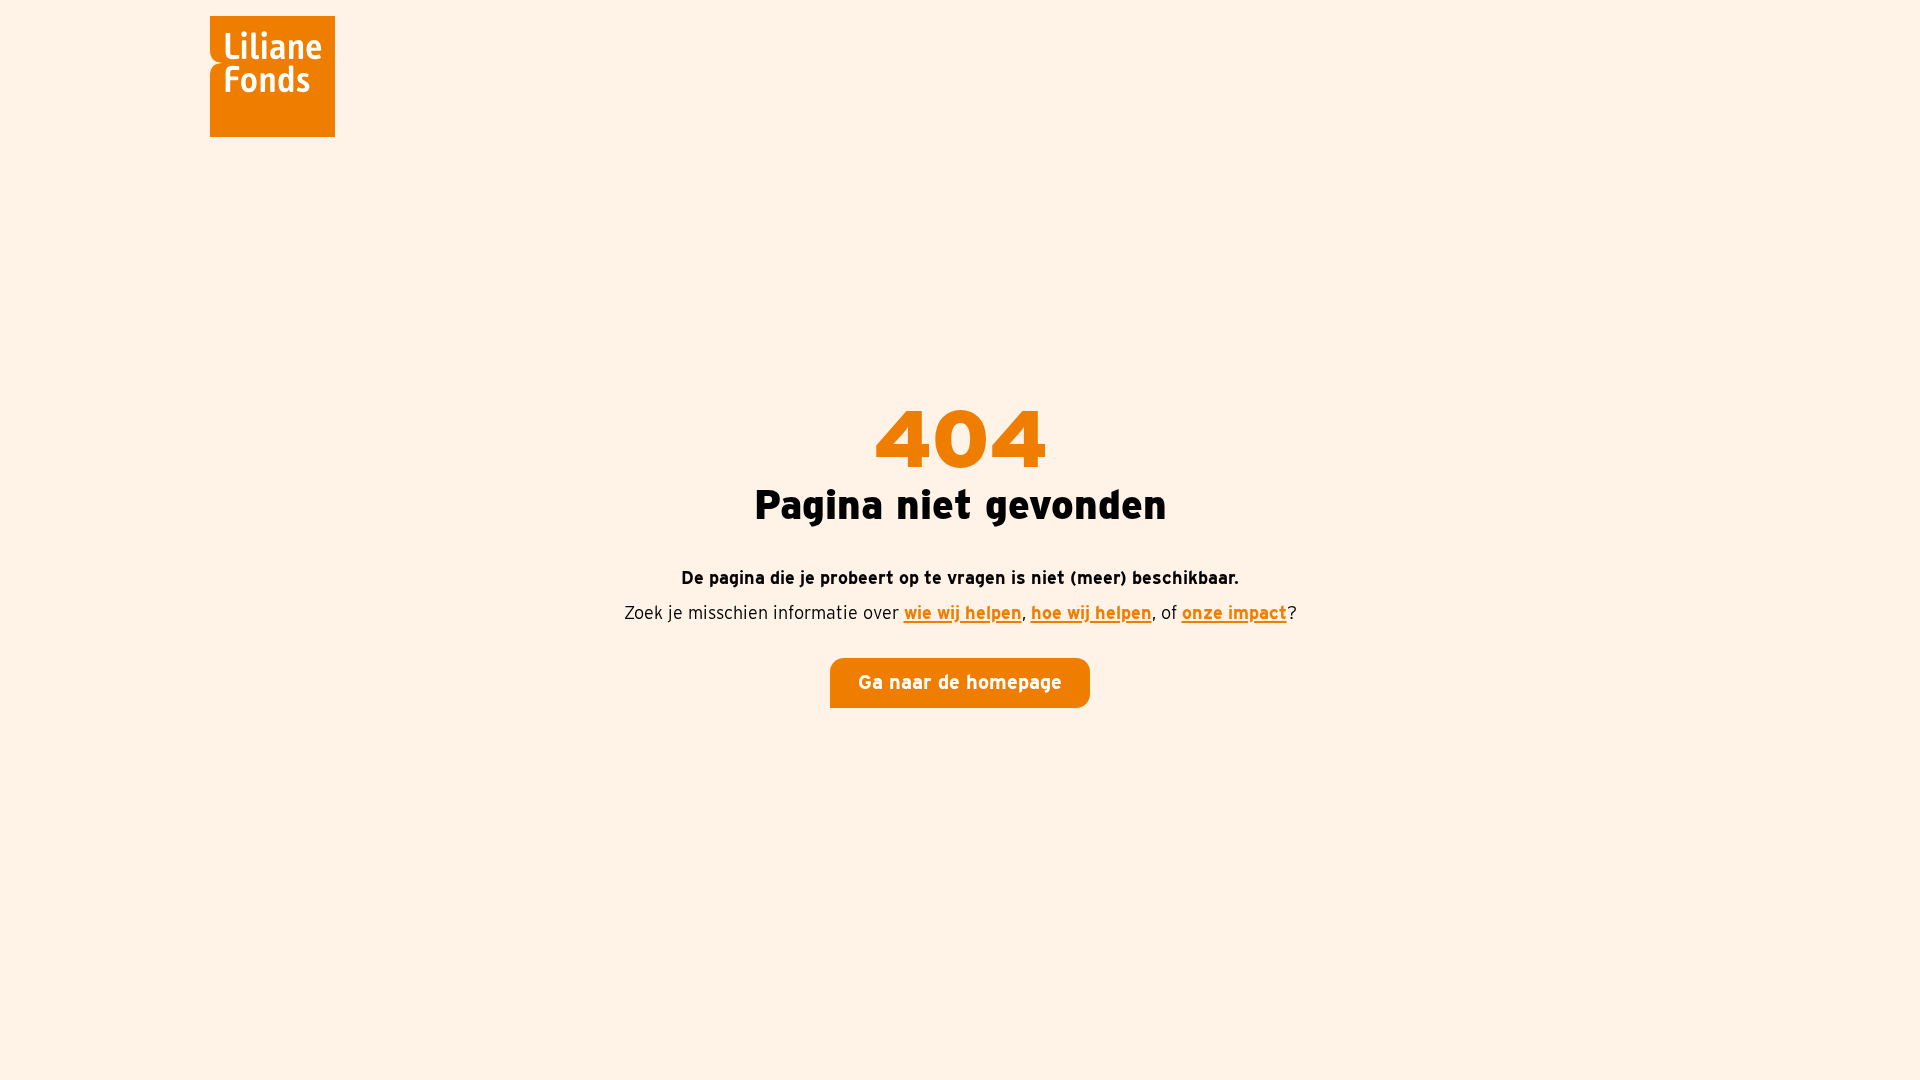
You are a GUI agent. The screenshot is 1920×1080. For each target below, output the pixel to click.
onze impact (1234, 612)
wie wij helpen (963, 612)
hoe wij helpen (1091, 612)
